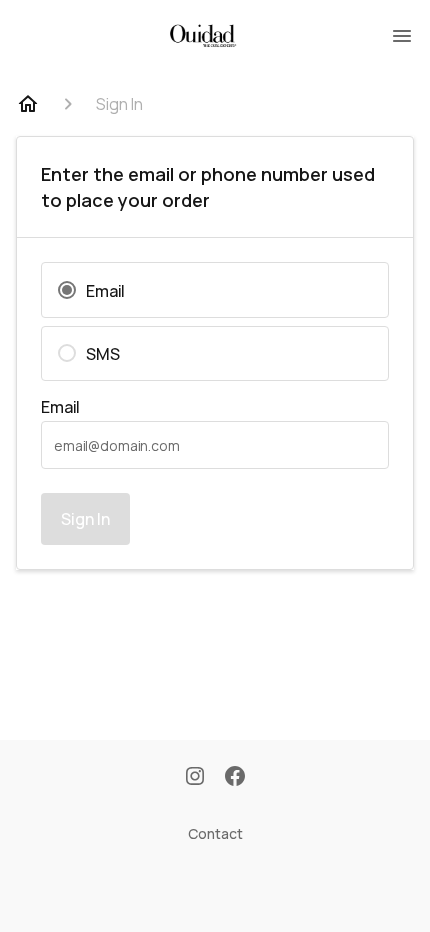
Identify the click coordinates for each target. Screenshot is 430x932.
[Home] (28, 104)
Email (60, 407)
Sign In (85, 519)
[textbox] (215, 445)
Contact (215, 833)
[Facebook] (235, 778)
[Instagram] (195, 778)
